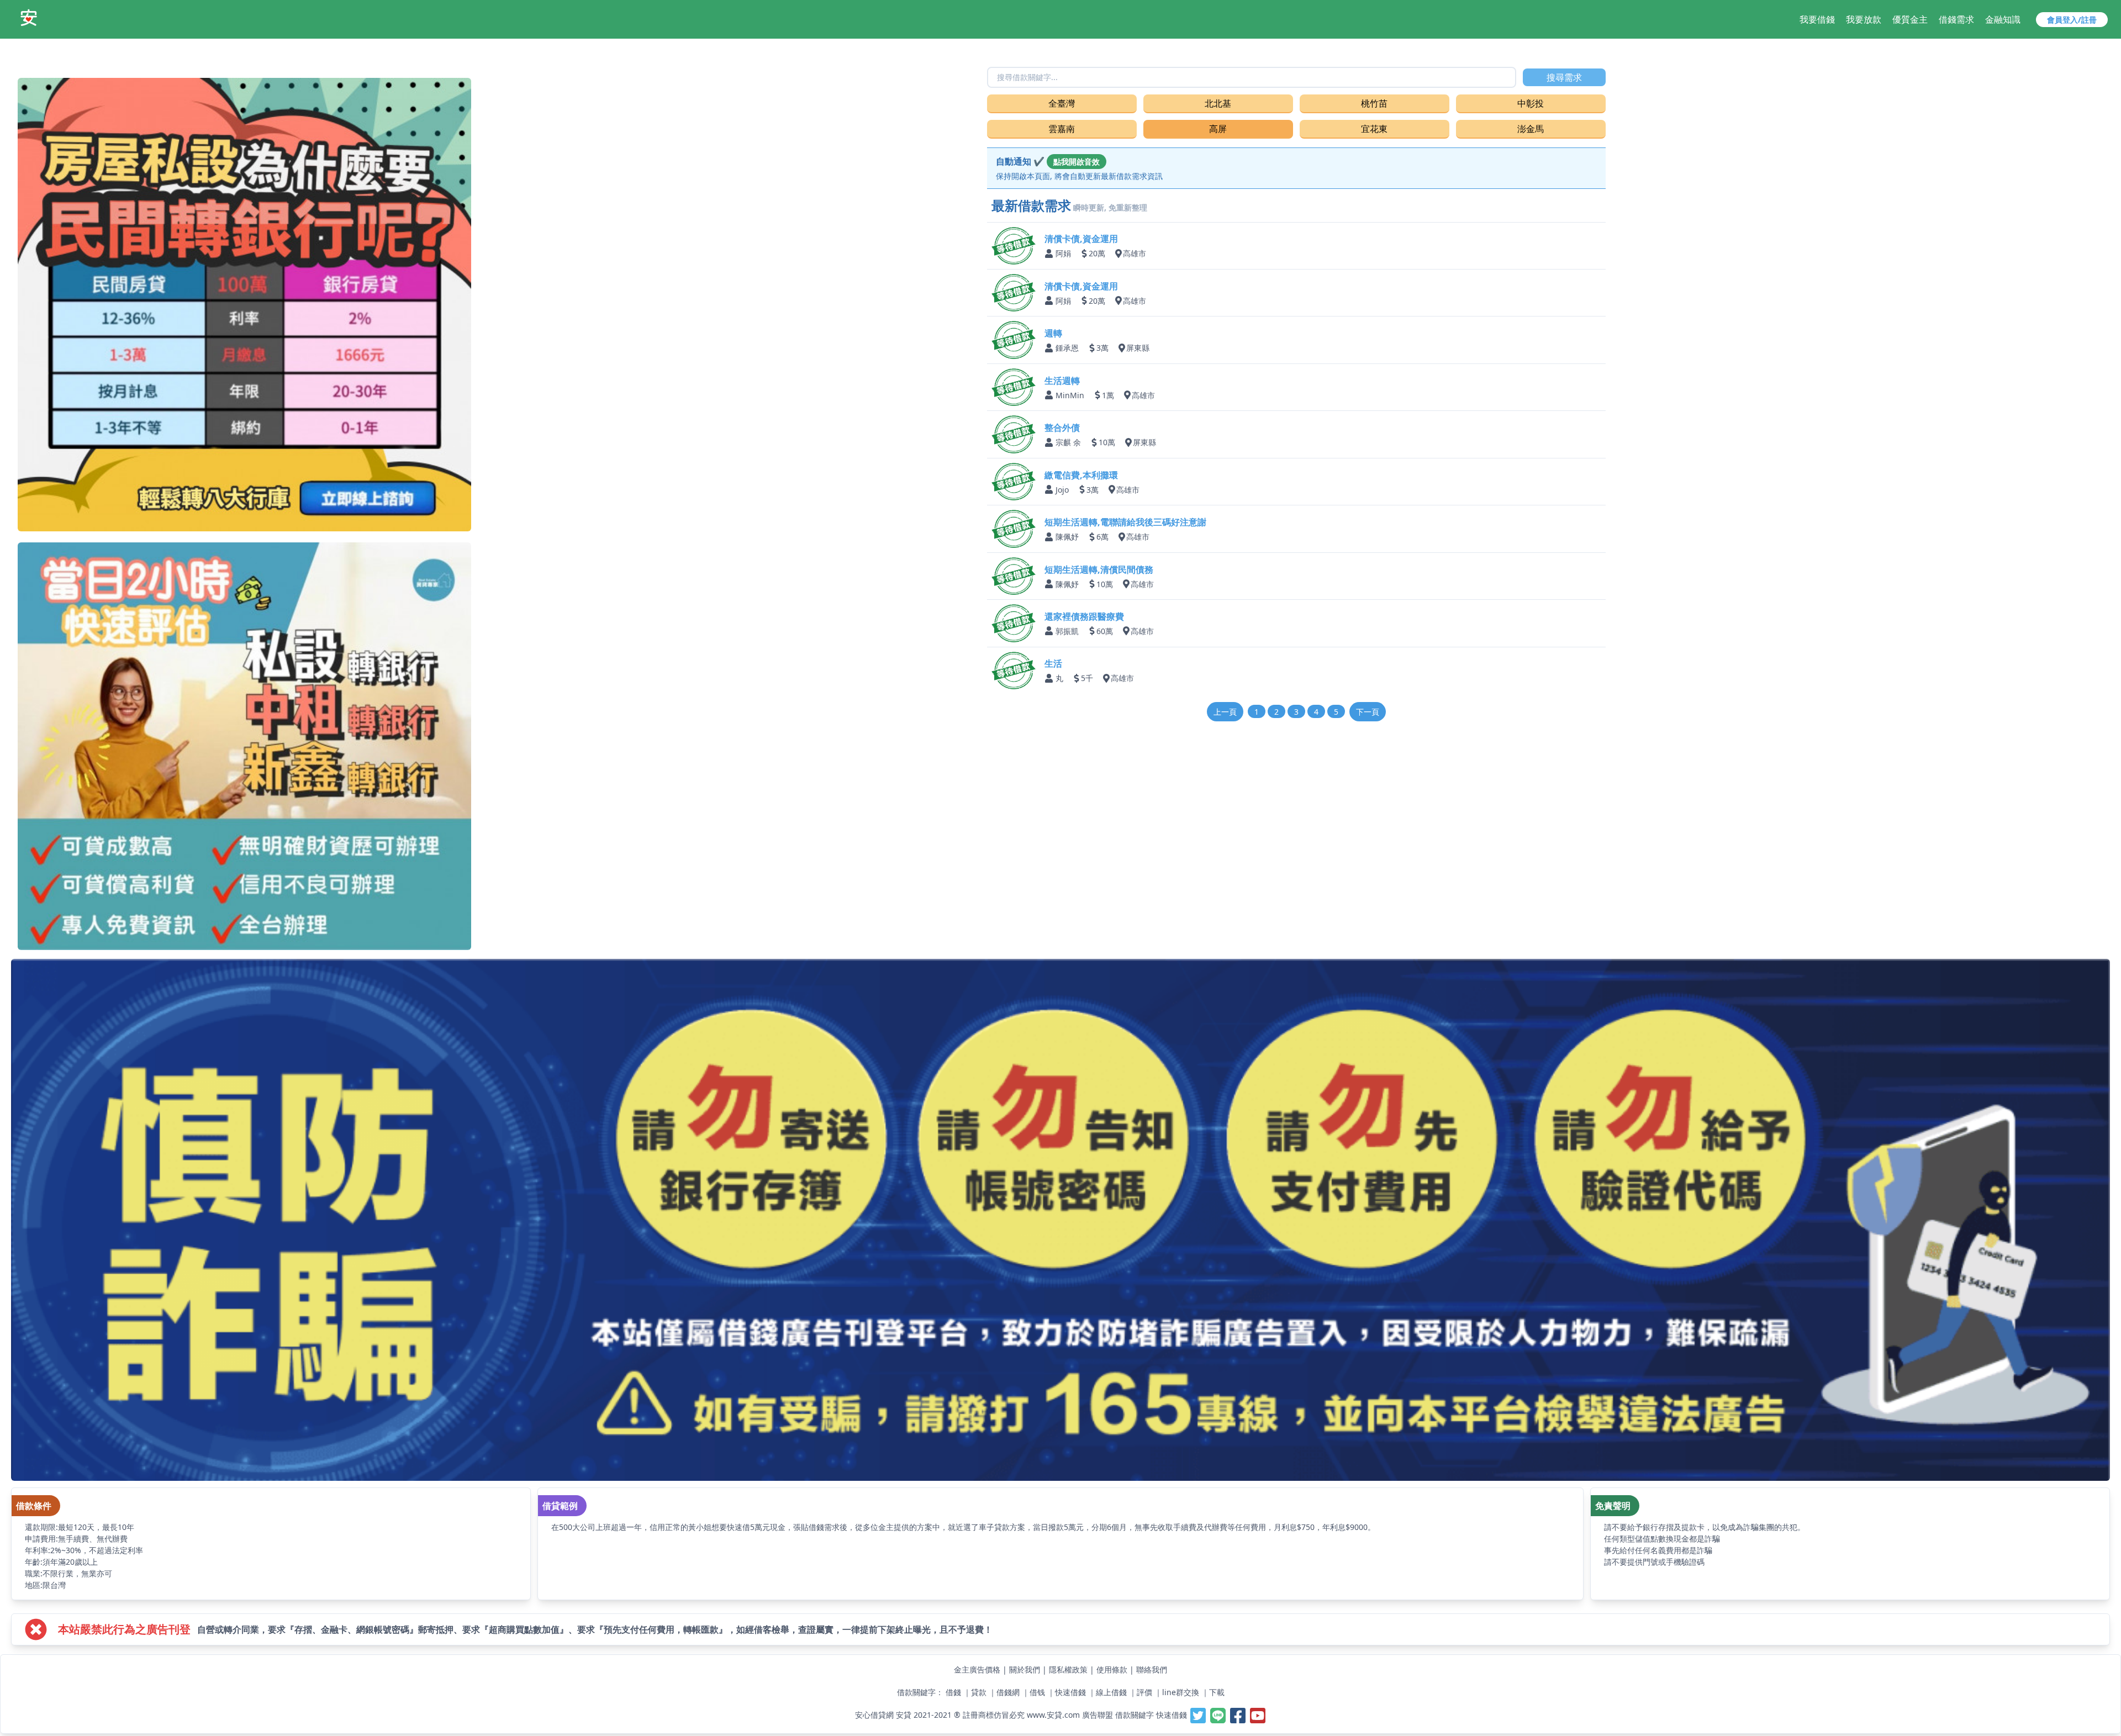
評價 (1144, 1692)
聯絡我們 (1152, 1669)
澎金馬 (1531, 129)
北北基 (1218, 103)
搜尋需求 (1564, 77)
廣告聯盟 (1098, 1714)
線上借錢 (1111, 1692)
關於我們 (1025, 1669)
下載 (1217, 1692)
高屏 (1218, 129)
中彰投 (1531, 103)
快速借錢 (1070, 1692)
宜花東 (1374, 129)
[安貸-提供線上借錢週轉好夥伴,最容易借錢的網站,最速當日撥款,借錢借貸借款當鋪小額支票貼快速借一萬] (29, 18)
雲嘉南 (1062, 129)
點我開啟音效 (1077, 162)
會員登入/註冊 (2072, 20)
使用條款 (1112, 1669)
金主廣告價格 (977, 1669)
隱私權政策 (1068, 1669)
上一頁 (1225, 712)
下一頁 (1368, 712)
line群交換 (1181, 1692)
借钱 (1037, 1692)
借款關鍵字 (1135, 1714)
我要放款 (1864, 19)
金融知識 (2003, 19)
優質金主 (1910, 19)
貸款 (979, 1692)
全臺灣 (1062, 103)
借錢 (953, 1692)
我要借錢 (1817, 19)
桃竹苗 (1374, 103)
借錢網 (1008, 1692)
